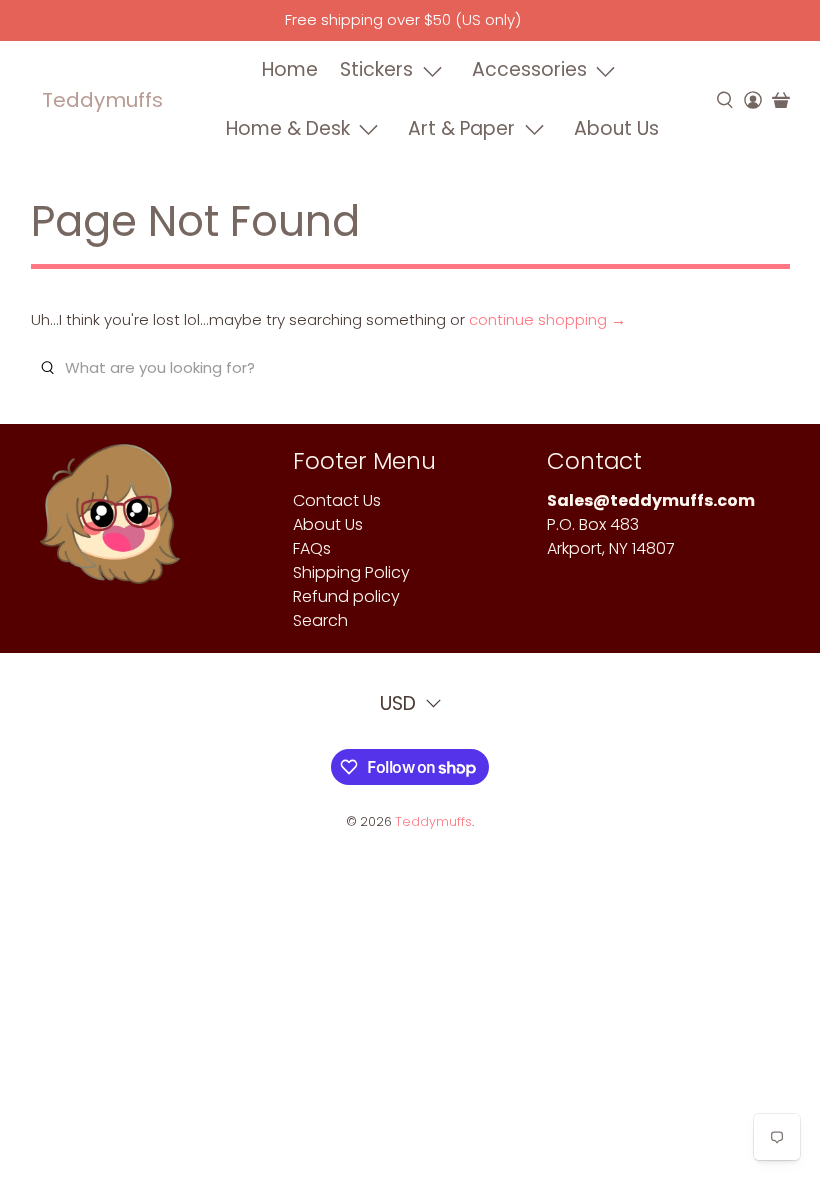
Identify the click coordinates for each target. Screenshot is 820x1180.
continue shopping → (547, 319)
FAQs (312, 548)
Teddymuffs (102, 100)
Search (320, 620)
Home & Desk (288, 128)
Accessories (529, 69)
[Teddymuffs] (110, 524)
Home (290, 69)
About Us (616, 128)
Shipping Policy (351, 572)
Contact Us (337, 500)
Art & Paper (461, 128)
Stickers (376, 69)
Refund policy (346, 596)
